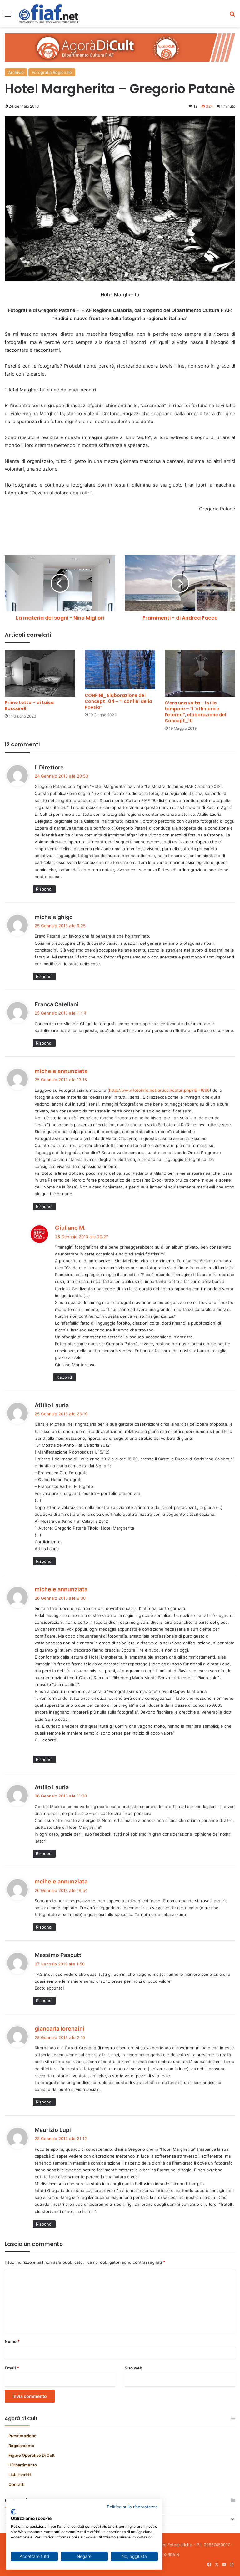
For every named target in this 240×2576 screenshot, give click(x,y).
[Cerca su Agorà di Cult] (232, 16)
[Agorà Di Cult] (120, 47)
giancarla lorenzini (60, 2029)
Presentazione (22, 2436)
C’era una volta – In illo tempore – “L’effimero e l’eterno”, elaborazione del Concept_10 (195, 712)
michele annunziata (61, 1071)
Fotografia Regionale (52, 72)
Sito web (133, 2368)
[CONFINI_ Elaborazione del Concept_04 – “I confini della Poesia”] (120, 670)
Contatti (16, 2484)
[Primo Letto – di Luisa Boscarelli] (40, 673)
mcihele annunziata (61, 1881)
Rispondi (44, 889)
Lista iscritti (20, 2475)
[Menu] (8, 16)
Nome (12, 2341)
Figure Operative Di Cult (32, 2455)
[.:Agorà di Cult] (49, 14)
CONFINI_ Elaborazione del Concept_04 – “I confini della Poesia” (118, 701)
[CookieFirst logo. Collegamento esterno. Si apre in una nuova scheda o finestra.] (13, 2512)
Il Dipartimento (23, 2465)
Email (12, 2368)
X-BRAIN (171, 2555)
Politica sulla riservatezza (132, 2507)
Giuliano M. (70, 1228)
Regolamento (21, 2446)
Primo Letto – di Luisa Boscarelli (29, 705)
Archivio (16, 72)
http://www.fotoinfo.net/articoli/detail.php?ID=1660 (159, 1090)
